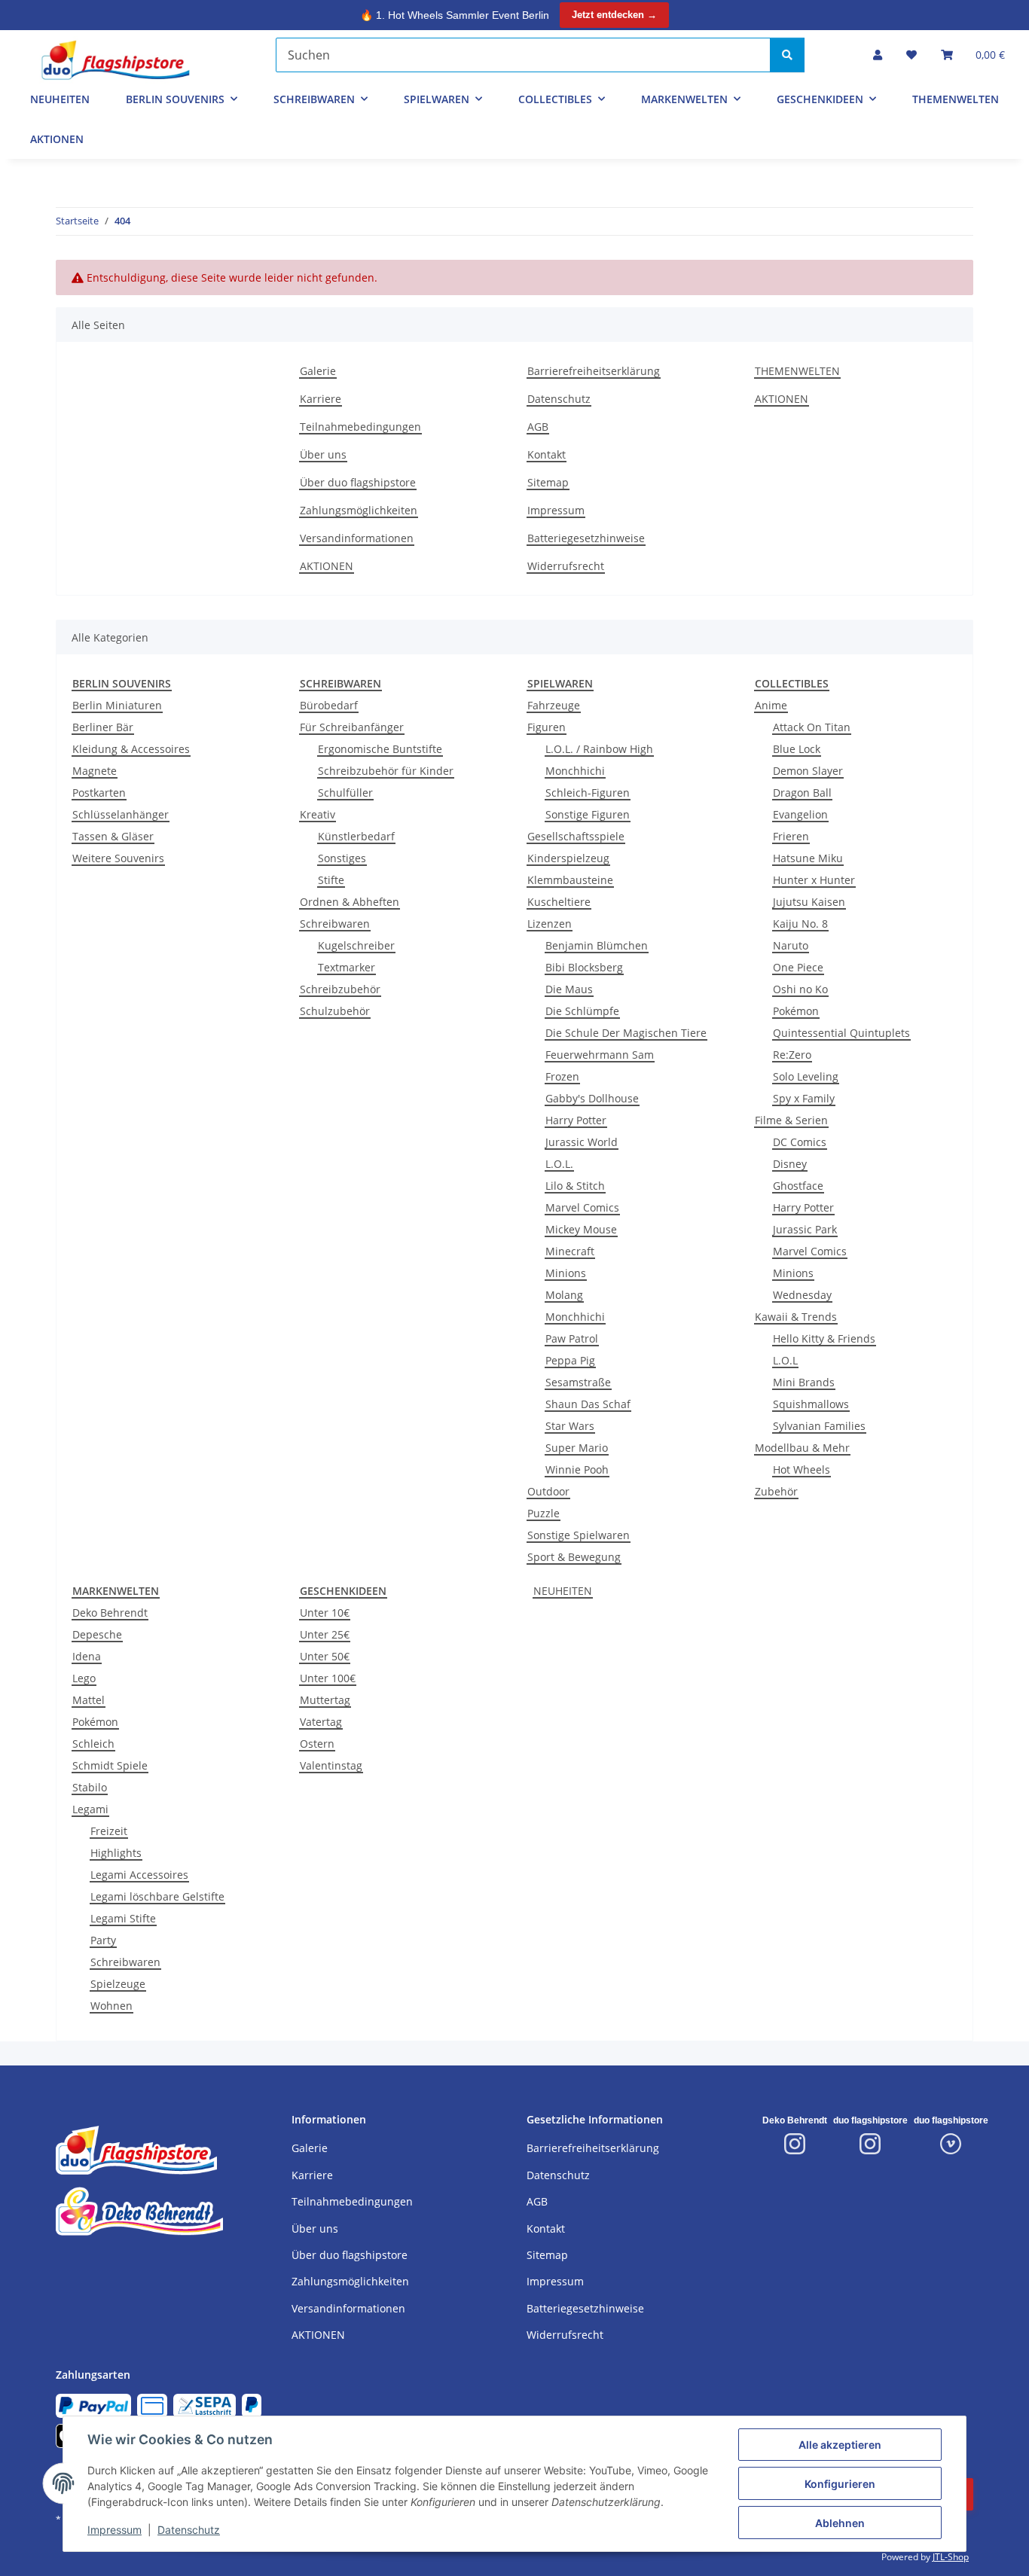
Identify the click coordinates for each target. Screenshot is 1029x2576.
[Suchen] (787, 55)
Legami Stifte (123, 1918)
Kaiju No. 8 (800, 924)
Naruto (791, 945)
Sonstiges (342, 858)
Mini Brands (804, 1382)
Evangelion (800, 814)
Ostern (317, 1744)
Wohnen (111, 2006)
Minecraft (570, 1251)
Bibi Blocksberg (584, 967)
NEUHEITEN (563, 1591)
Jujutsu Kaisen (809, 902)
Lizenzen (550, 924)
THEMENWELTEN (956, 99)
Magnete (95, 771)
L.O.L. (559, 1164)
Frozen (562, 1076)
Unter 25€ (325, 1634)
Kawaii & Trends (796, 1317)
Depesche (97, 1634)
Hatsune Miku (808, 858)
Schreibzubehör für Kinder (386, 771)
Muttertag (325, 1700)
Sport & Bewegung (574, 1557)
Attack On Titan (812, 727)
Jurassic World (582, 1142)
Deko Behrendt (110, 1613)
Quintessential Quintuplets (841, 1033)
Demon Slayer (808, 771)
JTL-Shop (951, 2557)
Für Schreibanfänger (352, 727)
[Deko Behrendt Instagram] (795, 2144)
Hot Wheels (802, 1469)
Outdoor (548, 1491)
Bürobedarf (329, 705)
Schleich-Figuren (588, 793)
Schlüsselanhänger (121, 814)
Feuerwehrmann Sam (600, 1055)
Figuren (547, 727)
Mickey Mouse (581, 1229)
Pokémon (796, 1011)
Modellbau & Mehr (802, 1448)
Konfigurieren (840, 2484)
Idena (87, 1656)
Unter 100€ (328, 1678)
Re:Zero (792, 1055)
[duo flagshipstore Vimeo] (951, 2144)
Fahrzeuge (554, 705)
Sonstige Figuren (588, 814)
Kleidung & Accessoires (131, 749)
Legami (90, 1809)
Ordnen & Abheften (350, 902)
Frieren (791, 836)
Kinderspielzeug (568, 858)
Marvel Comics (582, 1207)
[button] (878, 55)
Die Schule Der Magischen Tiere (626, 1033)
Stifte (331, 880)
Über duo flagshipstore (358, 482)
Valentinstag (331, 1765)
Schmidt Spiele (110, 1765)
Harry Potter (576, 1120)
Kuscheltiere (559, 902)
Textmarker (347, 967)
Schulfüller (345, 793)
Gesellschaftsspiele (576, 836)
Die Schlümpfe (582, 1011)
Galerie (318, 371)
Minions (566, 1273)
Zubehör (776, 1491)
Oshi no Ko (800, 989)
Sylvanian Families (819, 1426)
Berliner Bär (103, 727)
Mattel (89, 1700)
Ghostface (798, 1186)
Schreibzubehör (340, 989)
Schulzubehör (335, 1011)
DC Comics (800, 1142)
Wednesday (802, 1295)
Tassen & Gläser (113, 836)
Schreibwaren (335, 924)
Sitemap (548, 482)
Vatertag (321, 1722)
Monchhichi (575, 771)
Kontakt (547, 454)
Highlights (116, 1853)
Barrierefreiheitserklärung (594, 371)
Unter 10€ (325, 1613)
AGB (538, 427)
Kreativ (318, 814)
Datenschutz (189, 2530)
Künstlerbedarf (356, 836)
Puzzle (544, 1513)
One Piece (798, 967)
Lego (84, 1678)
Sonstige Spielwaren (579, 1535)
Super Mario (577, 1448)
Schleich (93, 1744)
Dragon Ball (802, 793)
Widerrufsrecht (566, 566)
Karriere (321, 399)
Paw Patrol (572, 1338)
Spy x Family (804, 1098)
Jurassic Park (805, 1229)
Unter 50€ (325, 1656)
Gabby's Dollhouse (592, 1098)
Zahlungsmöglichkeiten (359, 510)
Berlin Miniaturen (117, 705)
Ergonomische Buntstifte (380, 749)
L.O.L (785, 1360)
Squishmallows (811, 1404)
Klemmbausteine (570, 880)
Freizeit (109, 1831)
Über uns (323, 454)
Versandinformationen (357, 538)
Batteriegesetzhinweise (586, 538)
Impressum (115, 2530)
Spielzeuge (118, 1984)
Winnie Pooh (577, 1469)
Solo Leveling (806, 1076)
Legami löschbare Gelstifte (157, 1896)
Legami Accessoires (139, 1875)
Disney (790, 1164)
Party (103, 1940)
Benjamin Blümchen (597, 945)
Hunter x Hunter (814, 880)
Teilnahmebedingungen (360, 427)
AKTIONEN (57, 139)
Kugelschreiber (356, 945)
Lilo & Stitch (575, 1186)
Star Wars (570, 1426)
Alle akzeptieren (840, 2445)
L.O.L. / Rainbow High (599, 749)
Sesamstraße (578, 1382)
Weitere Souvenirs (118, 858)
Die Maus (569, 989)
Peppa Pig (570, 1360)
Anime (771, 705)
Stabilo (90, 1787)
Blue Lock (797, 749)
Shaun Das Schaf (588, 1404)
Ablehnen (840, 2523)
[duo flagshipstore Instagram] (870, 2144)
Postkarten (99, 793)
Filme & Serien (791, 1120)
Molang (564, 1295)
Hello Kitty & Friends (824, 1338)
